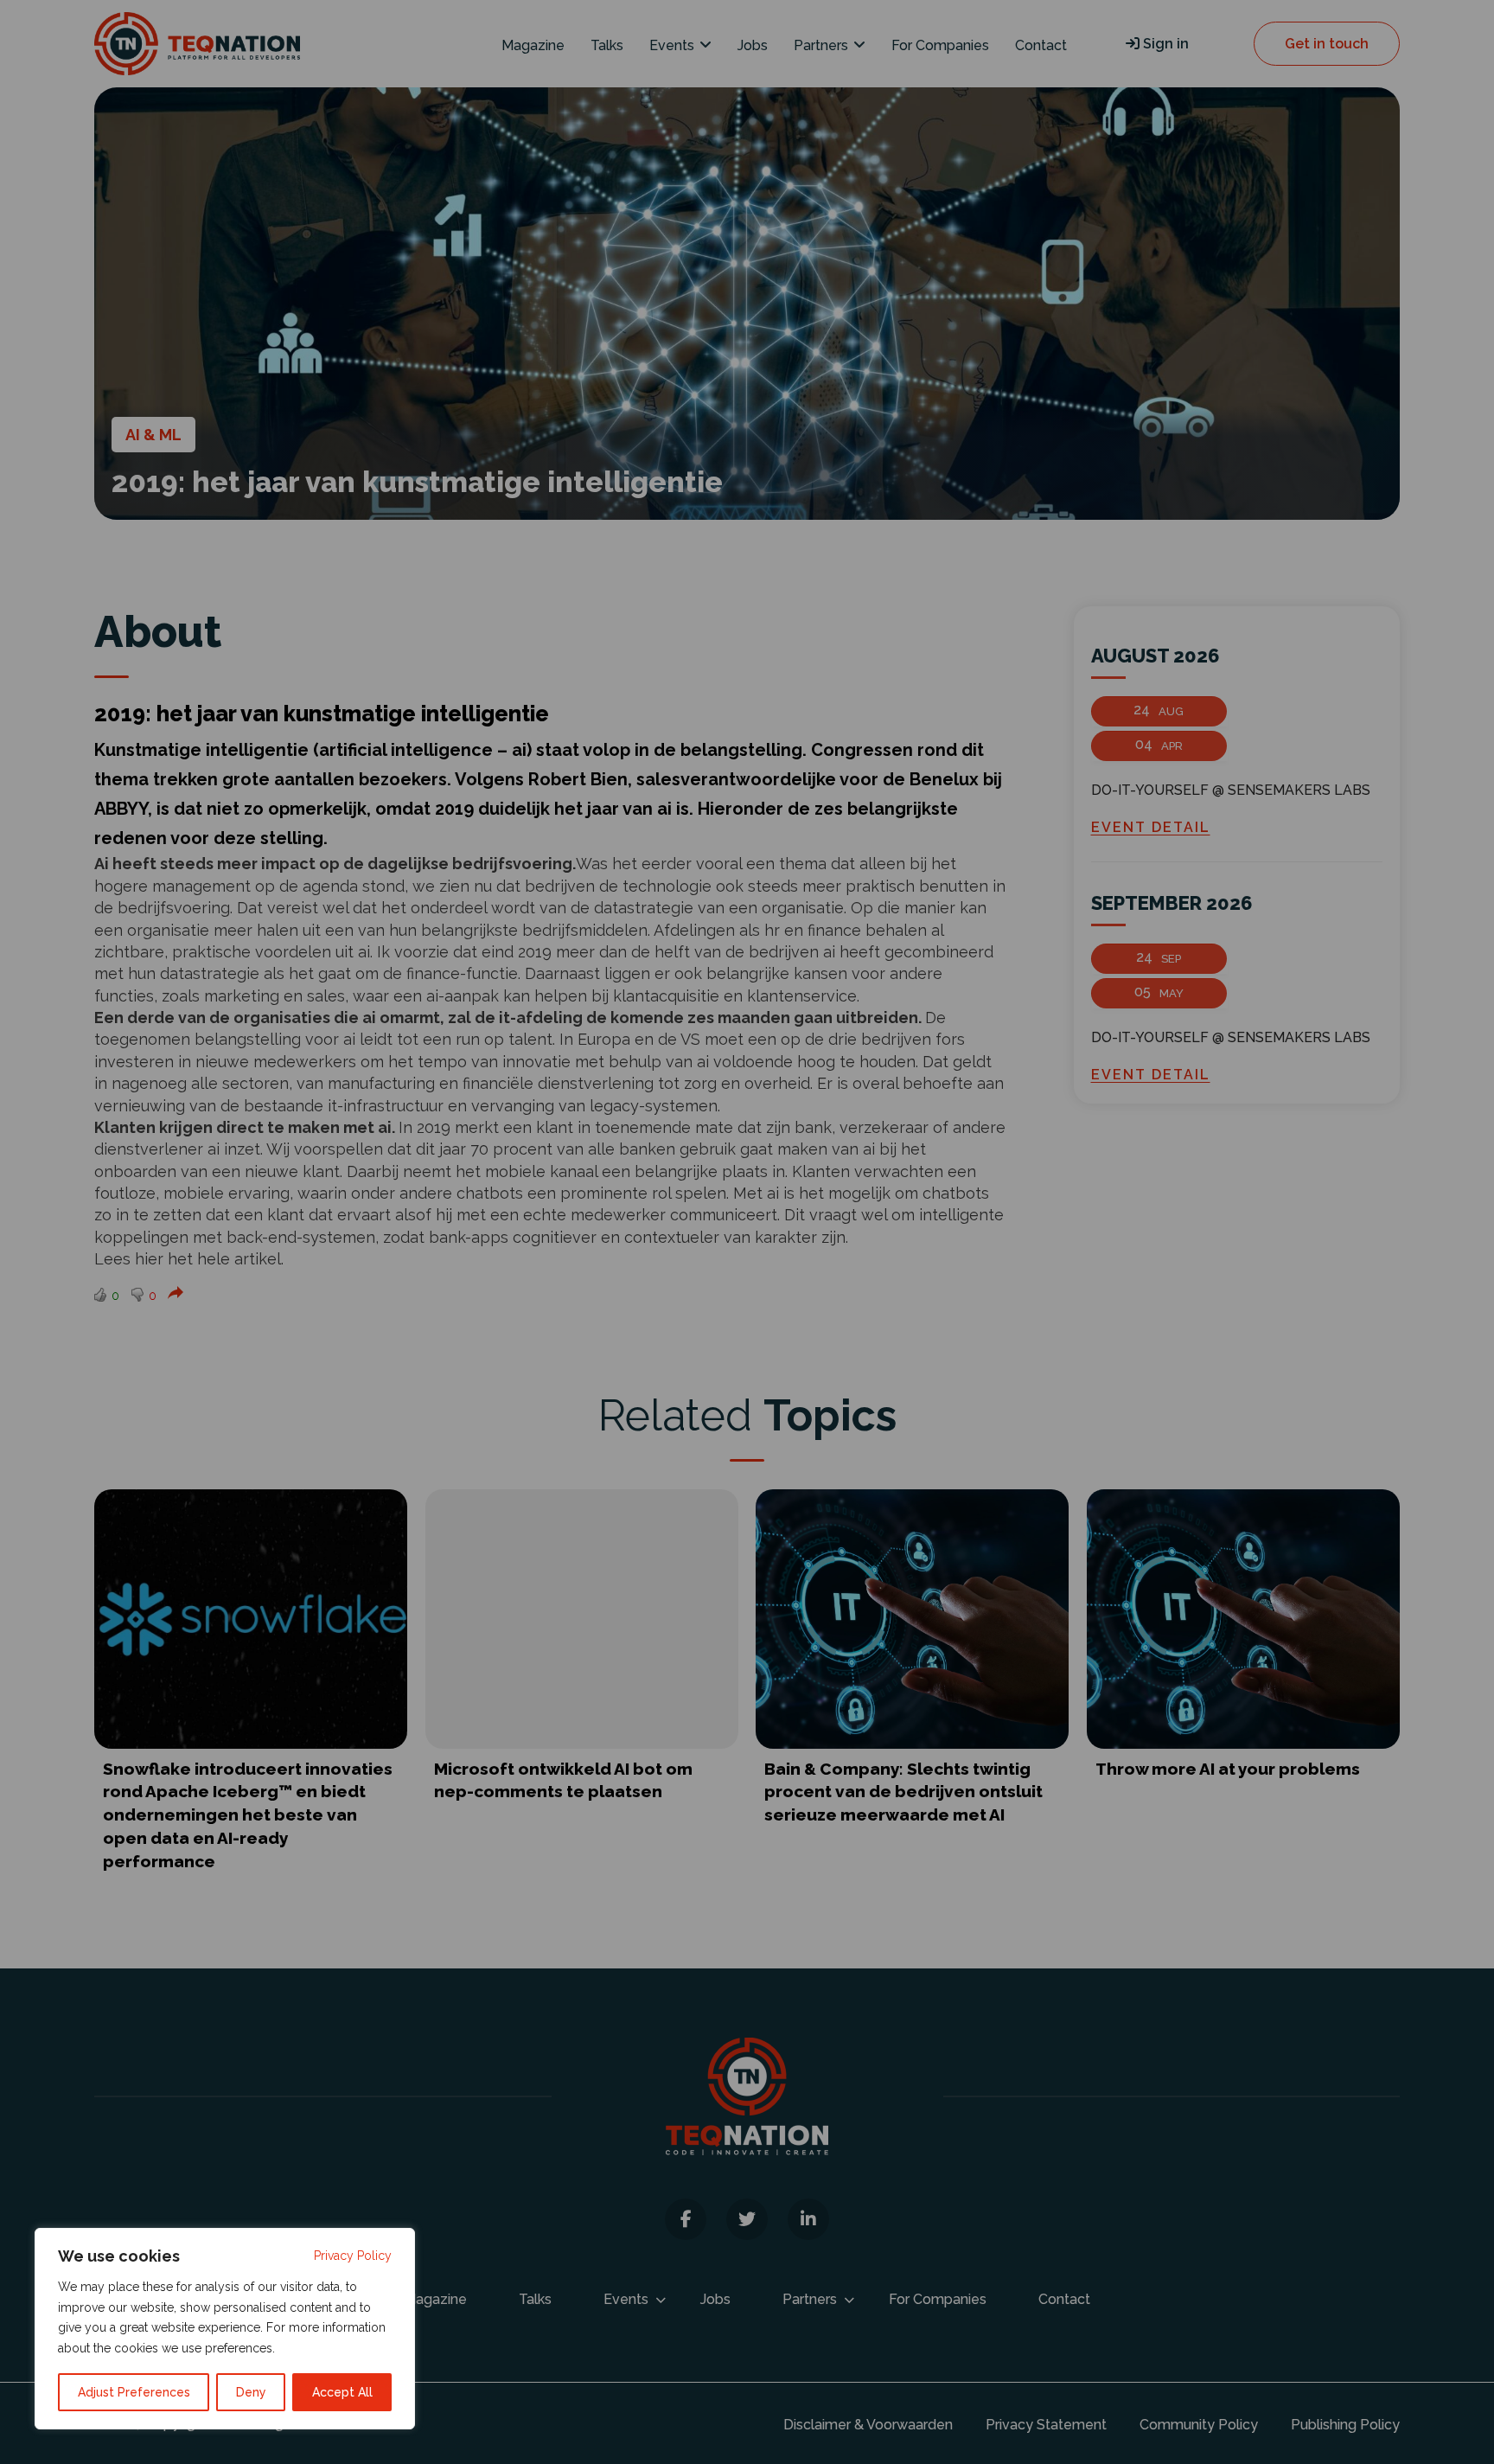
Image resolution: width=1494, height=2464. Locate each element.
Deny (251, 2392)
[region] (225, 2329)
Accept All (342, 2392)
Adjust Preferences (134, 2392)
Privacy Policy (353, 2256)
